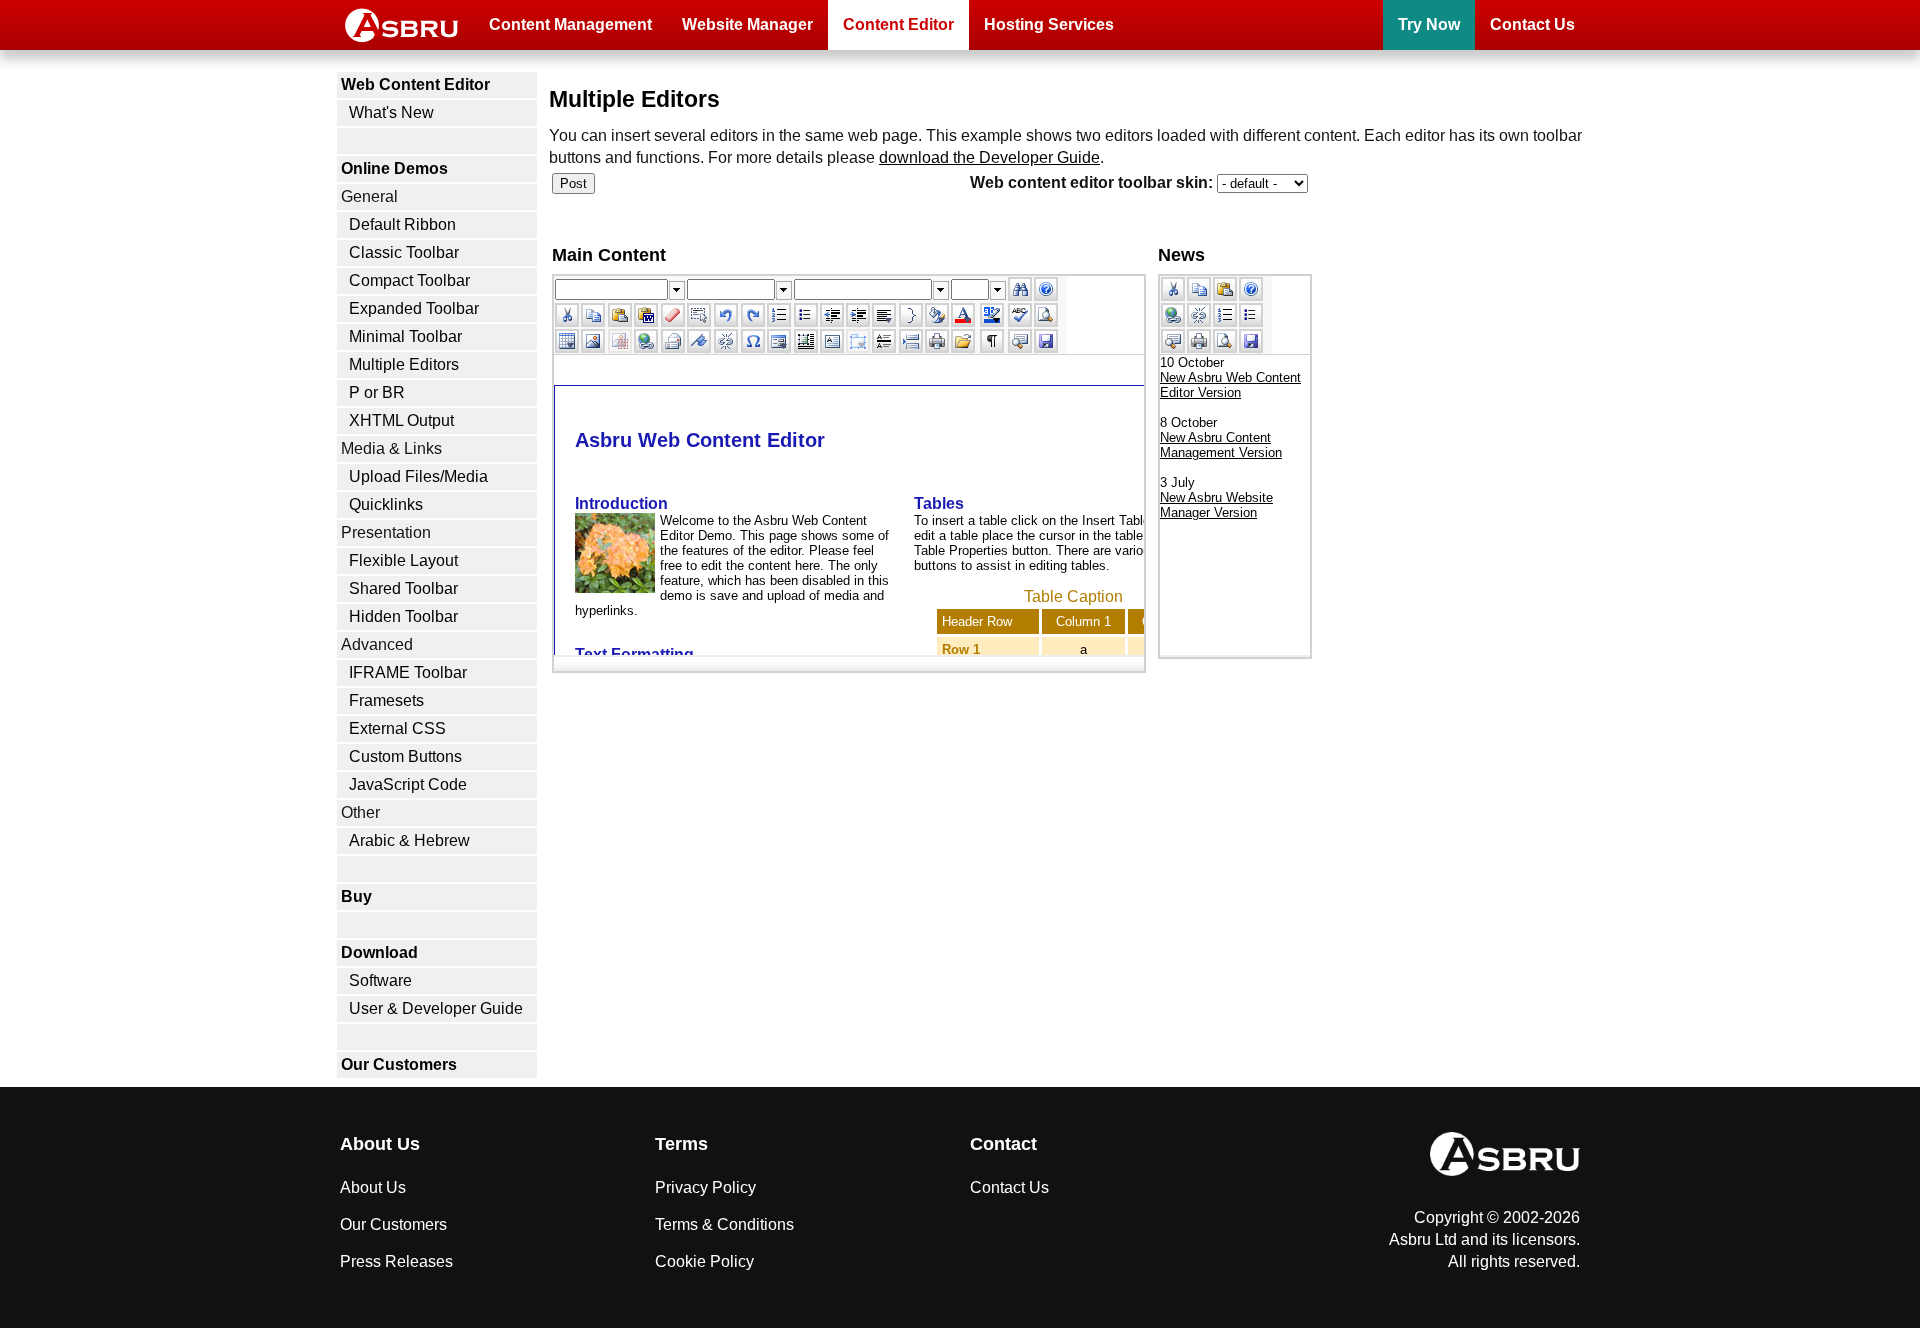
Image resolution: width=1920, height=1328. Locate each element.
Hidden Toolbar (403, 616)
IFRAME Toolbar (408, 672)
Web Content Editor (415, 84)
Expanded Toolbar (414, 308)
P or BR (377, 392)
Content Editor (898, 24)
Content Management (570, 24)
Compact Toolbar (409, 280)
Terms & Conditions (724, 1224)
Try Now (1429, 24)
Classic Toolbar (404, 252)
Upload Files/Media (418, 476)
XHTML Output (401, 420)
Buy (356, 896)
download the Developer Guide (989, 157)
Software (380, 980)
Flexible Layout (403, 560)
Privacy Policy (705, 1187)
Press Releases (396, 1261)
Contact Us (1532, 24)
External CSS (397, 728)
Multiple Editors (404, 364)
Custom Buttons (405, 756)
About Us (373, 1187)
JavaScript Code (408, 784)
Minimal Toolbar (405, 336)
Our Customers (399, 1064)
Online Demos (394, 168)
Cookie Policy (704, 1261)
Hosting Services (1049, 24)
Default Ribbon (402, 224)
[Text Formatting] (937, 315)
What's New (391, 112)
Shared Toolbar (403, 588)
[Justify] (884, 315)
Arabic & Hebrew (409, 840)
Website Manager (747, 24)
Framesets (386, 700)
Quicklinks (386, 504)
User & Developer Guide (436, 1008)
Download (379, 952)
